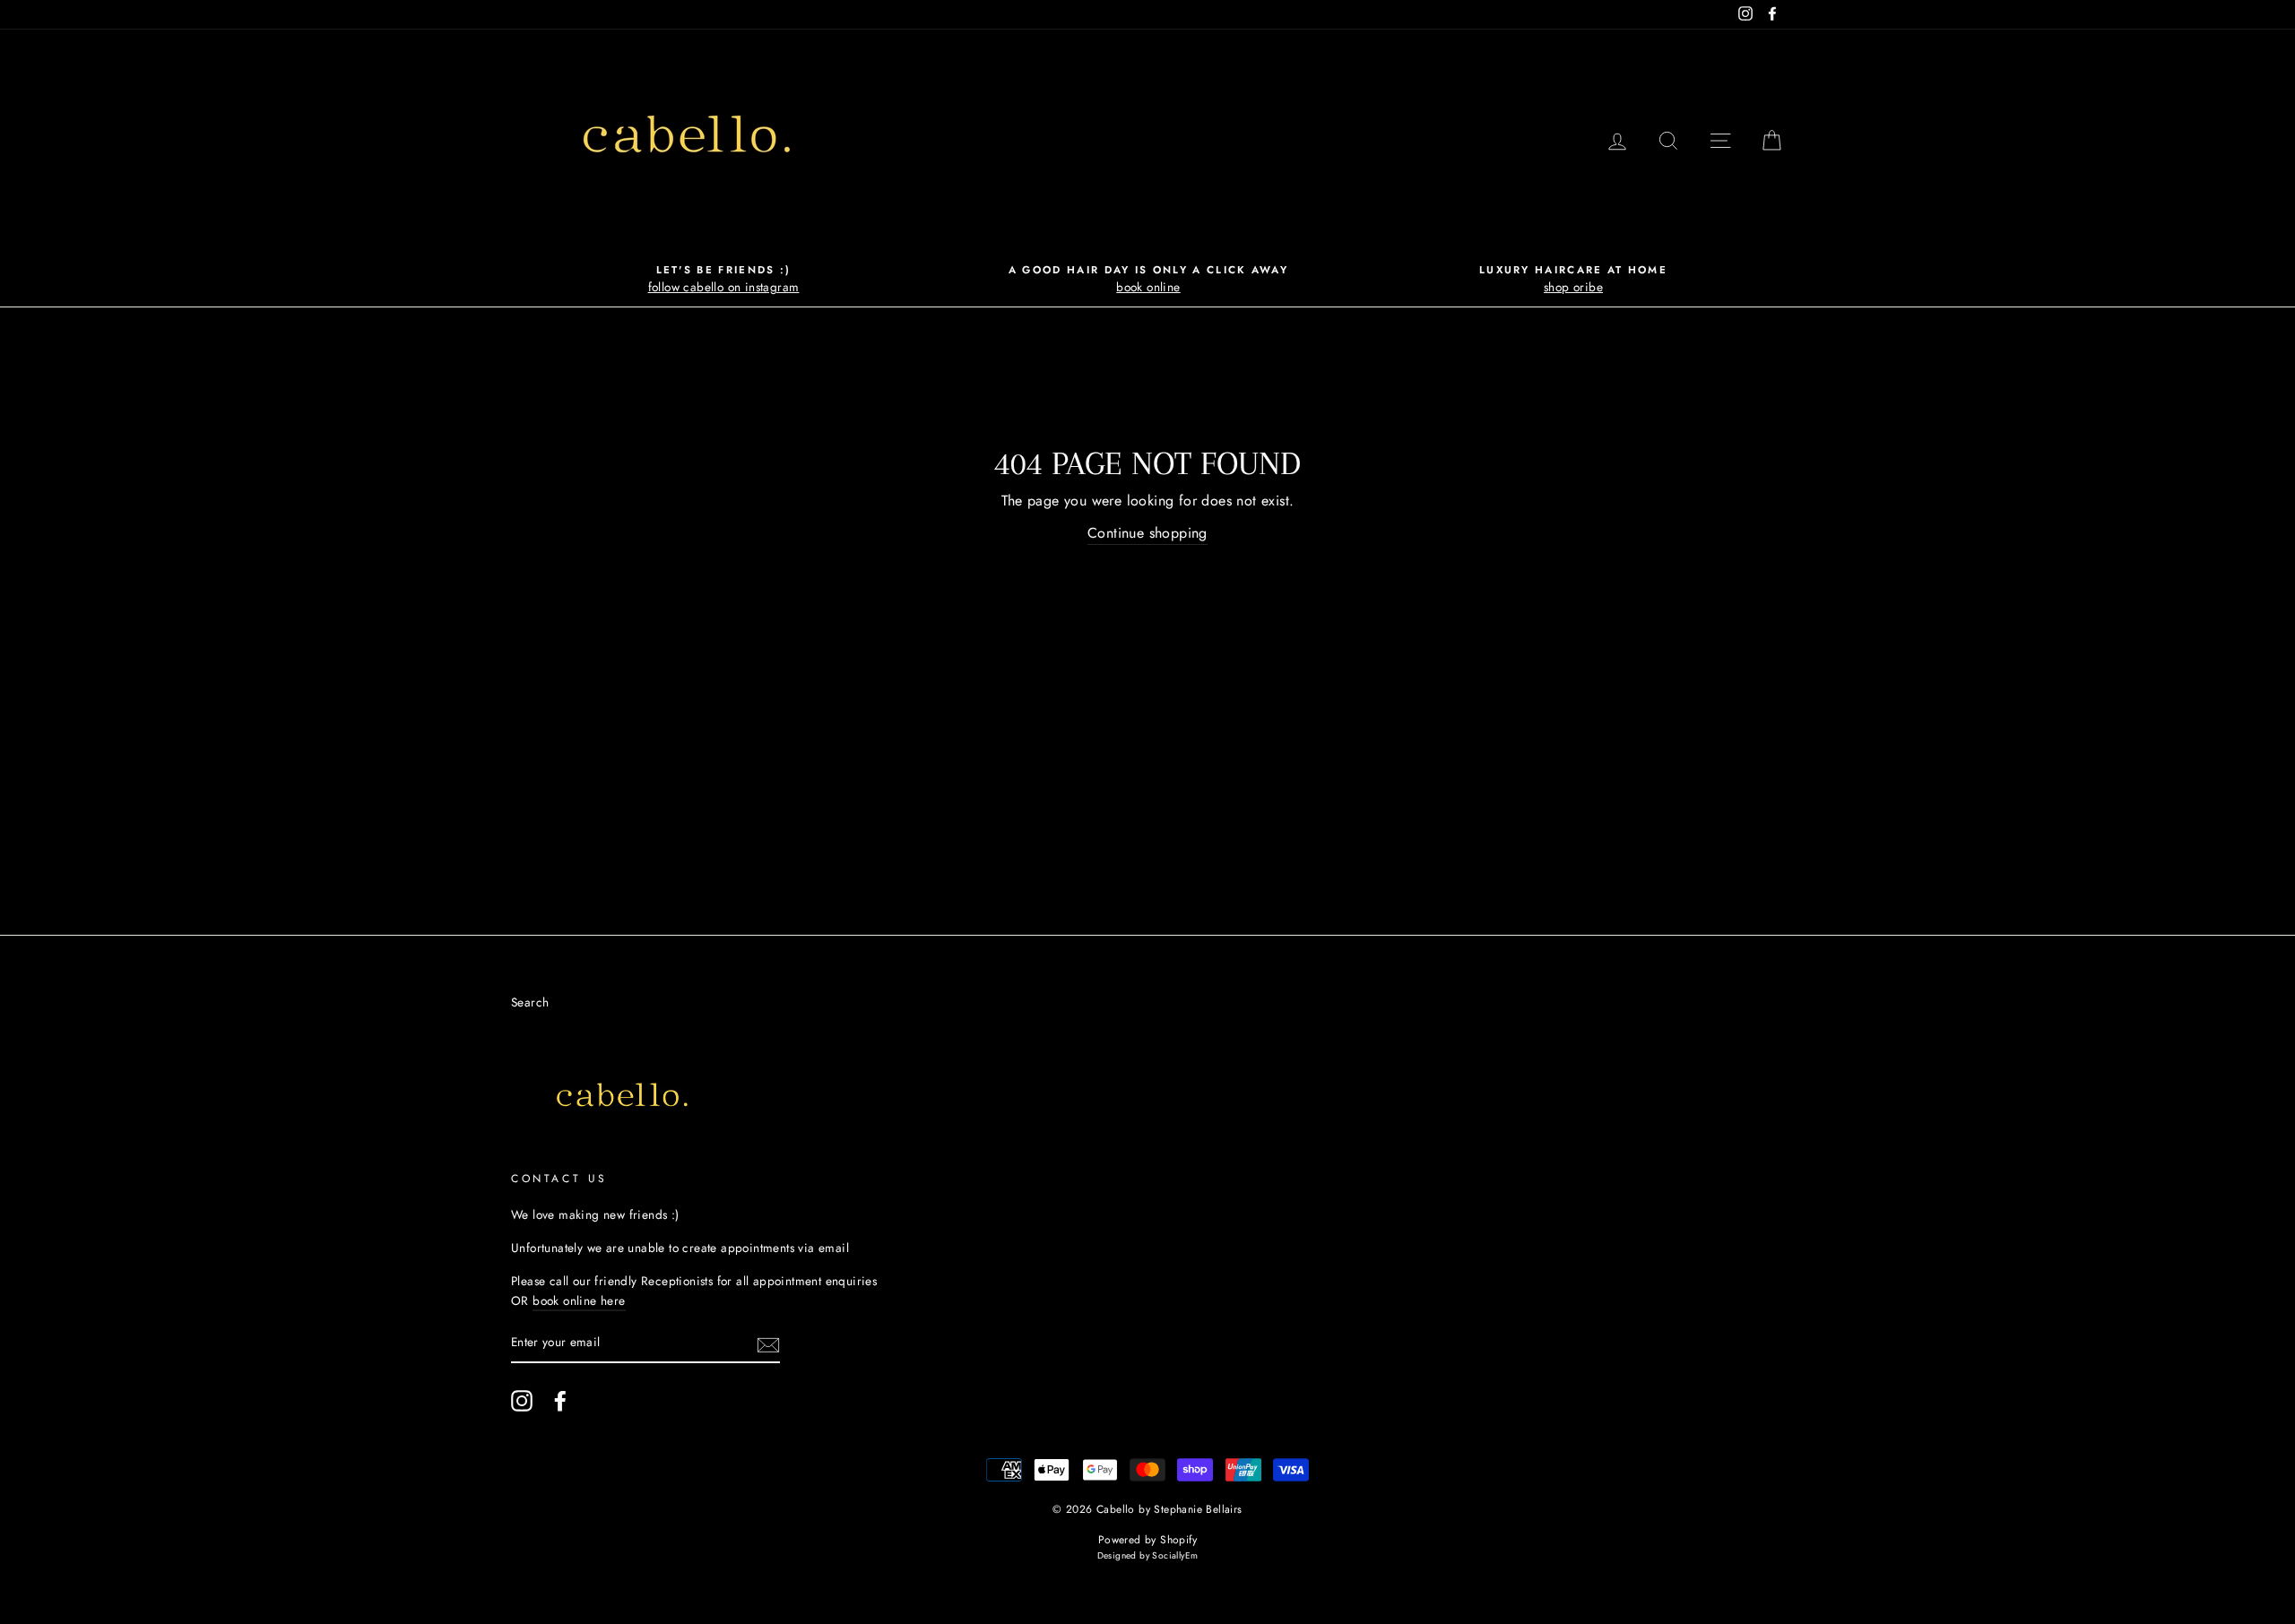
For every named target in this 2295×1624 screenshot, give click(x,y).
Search (530, 1002)
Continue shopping (1147, 533)
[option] (723, 280)
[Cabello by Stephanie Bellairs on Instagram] (522, 1401)
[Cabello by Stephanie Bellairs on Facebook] (560, 1401)
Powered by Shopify (1147, 1540)
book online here (579, 1300)
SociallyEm (1175, 1555)
